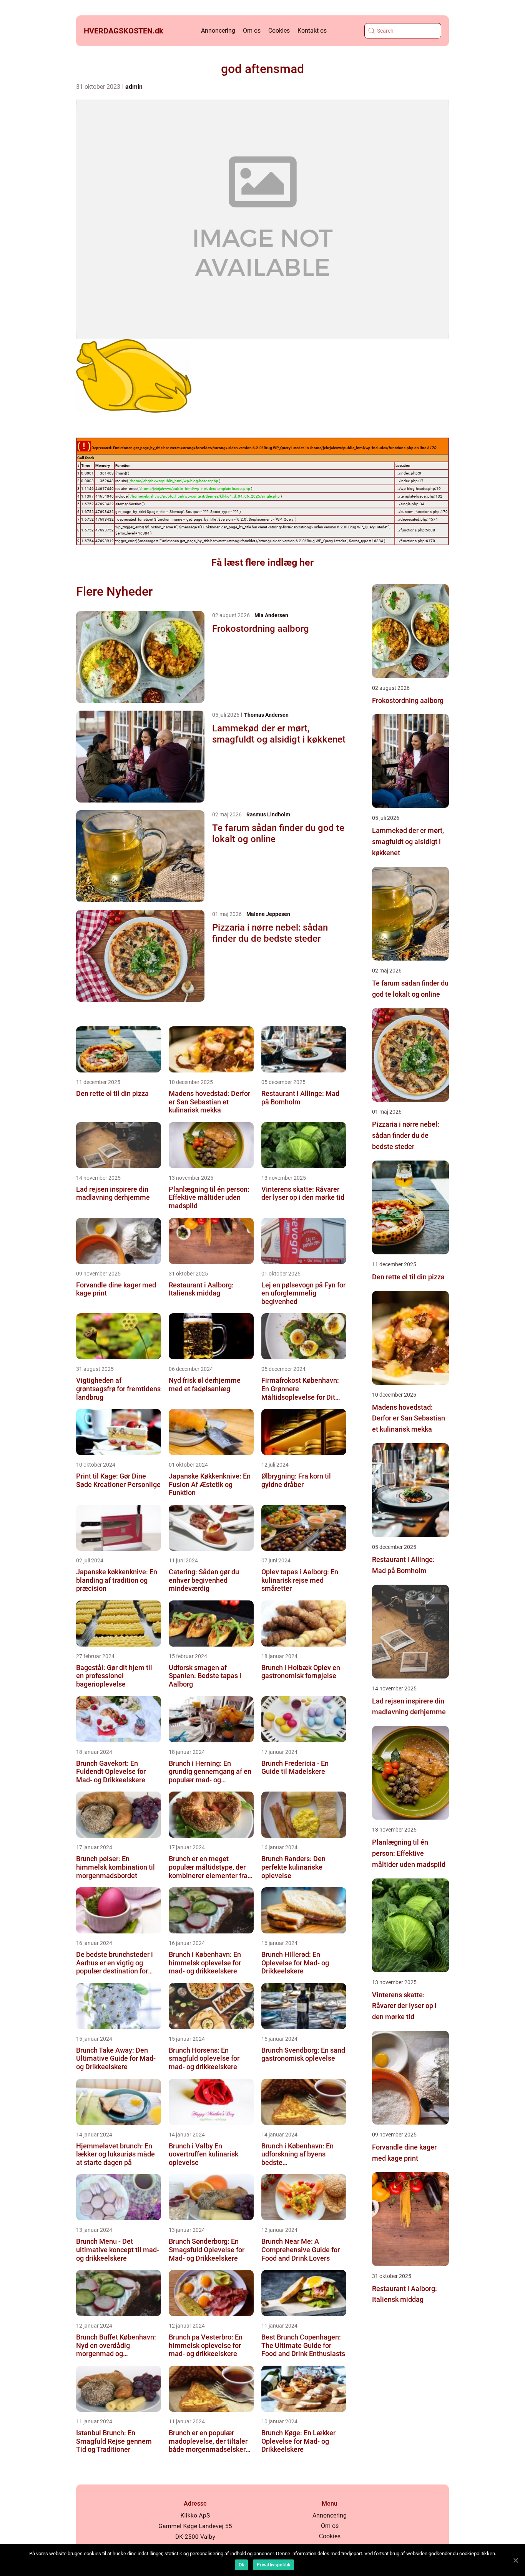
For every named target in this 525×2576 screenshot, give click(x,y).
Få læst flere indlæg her (262, 562)
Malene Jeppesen (268, 914)
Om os (252, 31)
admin (134, 87)
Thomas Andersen (266, 715)
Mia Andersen (271, 615)
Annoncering (218, 31)
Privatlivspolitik (273, 2565)
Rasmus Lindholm (268, 814)
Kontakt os (312, 31)
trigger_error (125, 541)
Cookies (279, 31)
